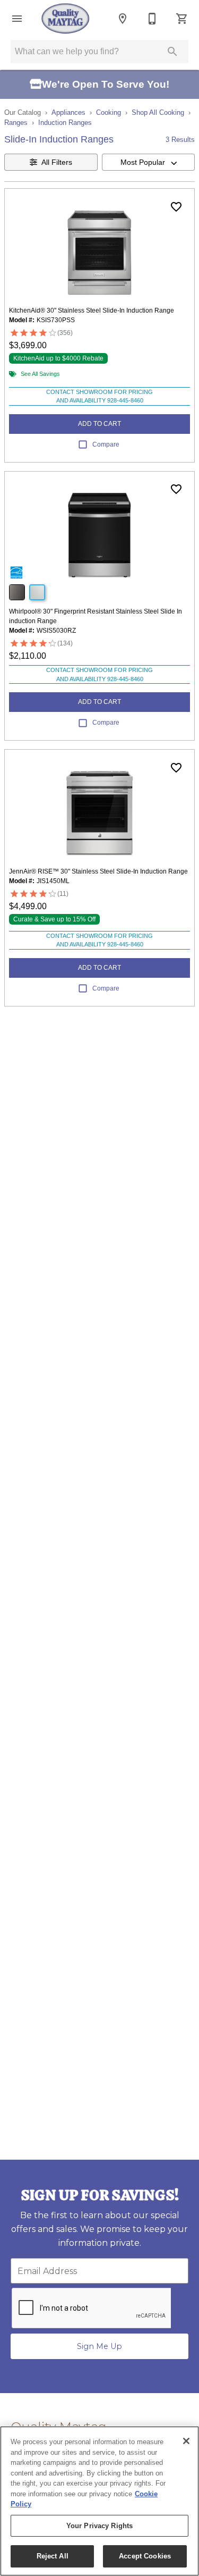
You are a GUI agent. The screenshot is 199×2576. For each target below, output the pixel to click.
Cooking (109, 112)
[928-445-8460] (152, 19)
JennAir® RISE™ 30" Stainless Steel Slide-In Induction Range (98, 871)
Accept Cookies (145, 2556)
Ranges (16, 123)
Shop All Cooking (158, 112)
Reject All (53, 2556)
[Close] (186, 2441)
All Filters (57, 162)
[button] (17, 19)
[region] (99, 2501)
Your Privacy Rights (99, 2526)
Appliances (68, 112)
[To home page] (66, 19)
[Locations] (123, 19)
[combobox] (149, 162)
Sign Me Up (99, 2346)
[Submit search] (172, 52)
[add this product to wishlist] (176, 207)
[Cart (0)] (182, 19)
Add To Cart (99, 424)
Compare (106, 444)
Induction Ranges (65, 123)
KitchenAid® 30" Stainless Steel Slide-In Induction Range (92, 311)
